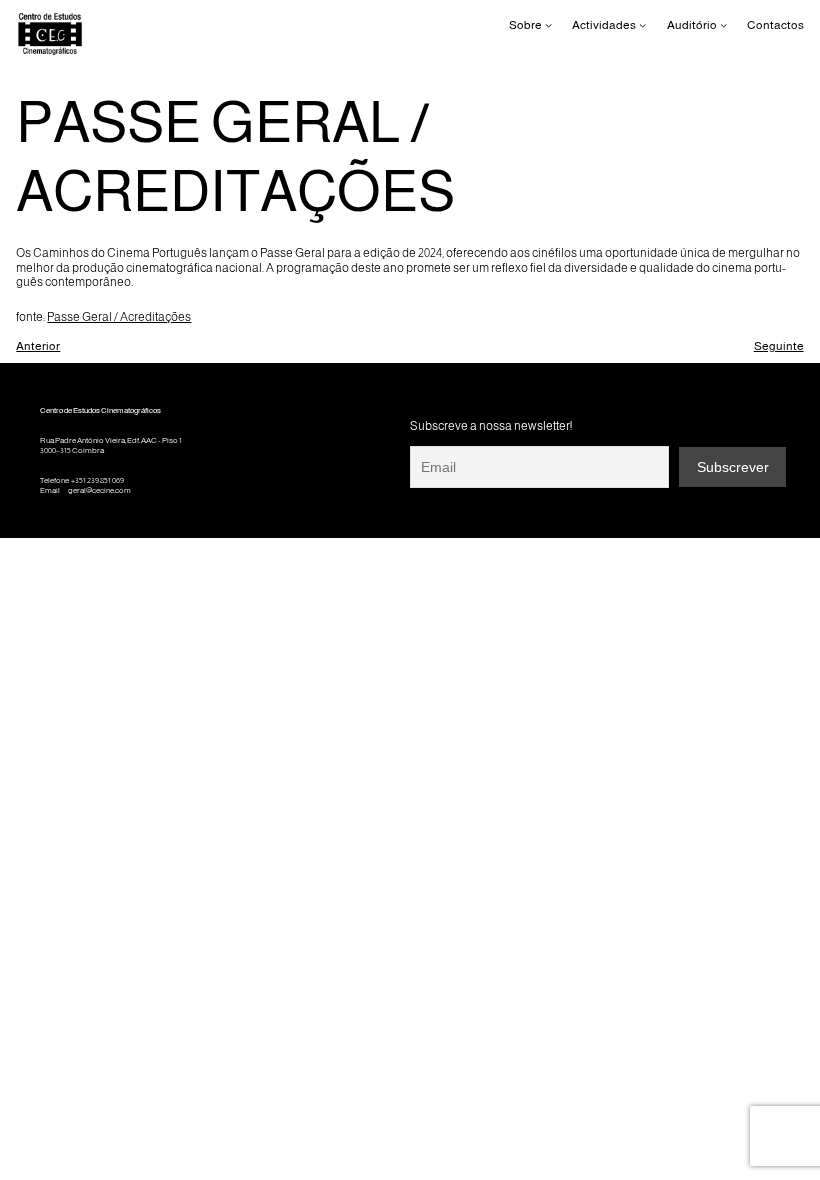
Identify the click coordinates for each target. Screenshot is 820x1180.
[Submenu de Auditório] (723, 25)
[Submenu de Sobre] (548, 25)
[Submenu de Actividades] (642, 25)
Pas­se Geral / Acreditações (119, 317)
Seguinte (779, 346)
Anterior (38, 346)
